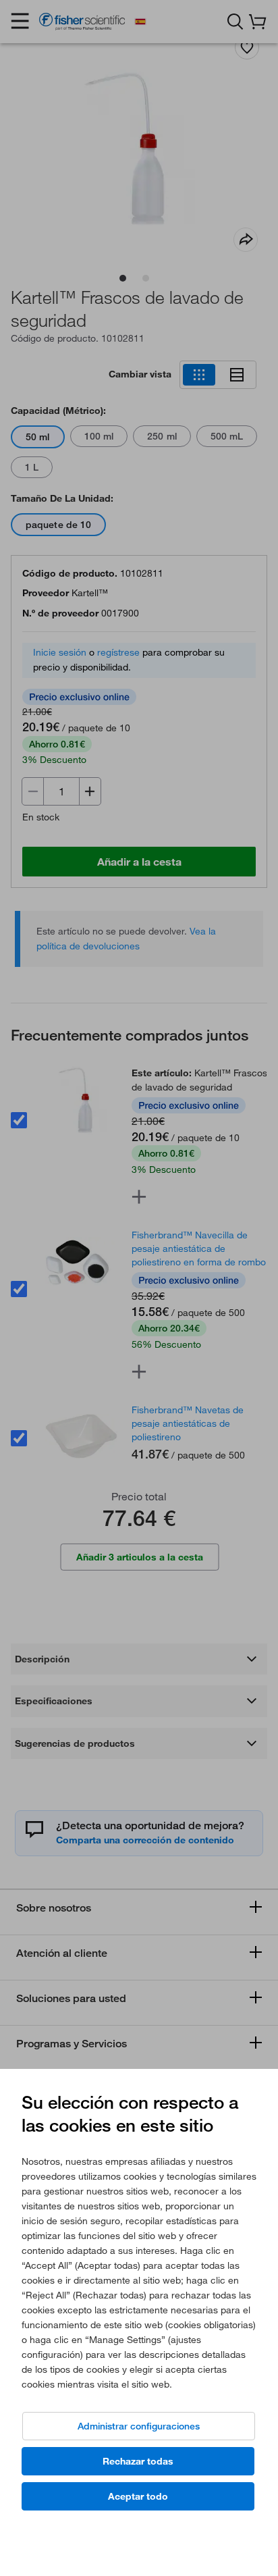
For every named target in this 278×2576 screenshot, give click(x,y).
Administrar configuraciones (139, 2426)
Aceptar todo (138, 2496)
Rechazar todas (138, 2461)
